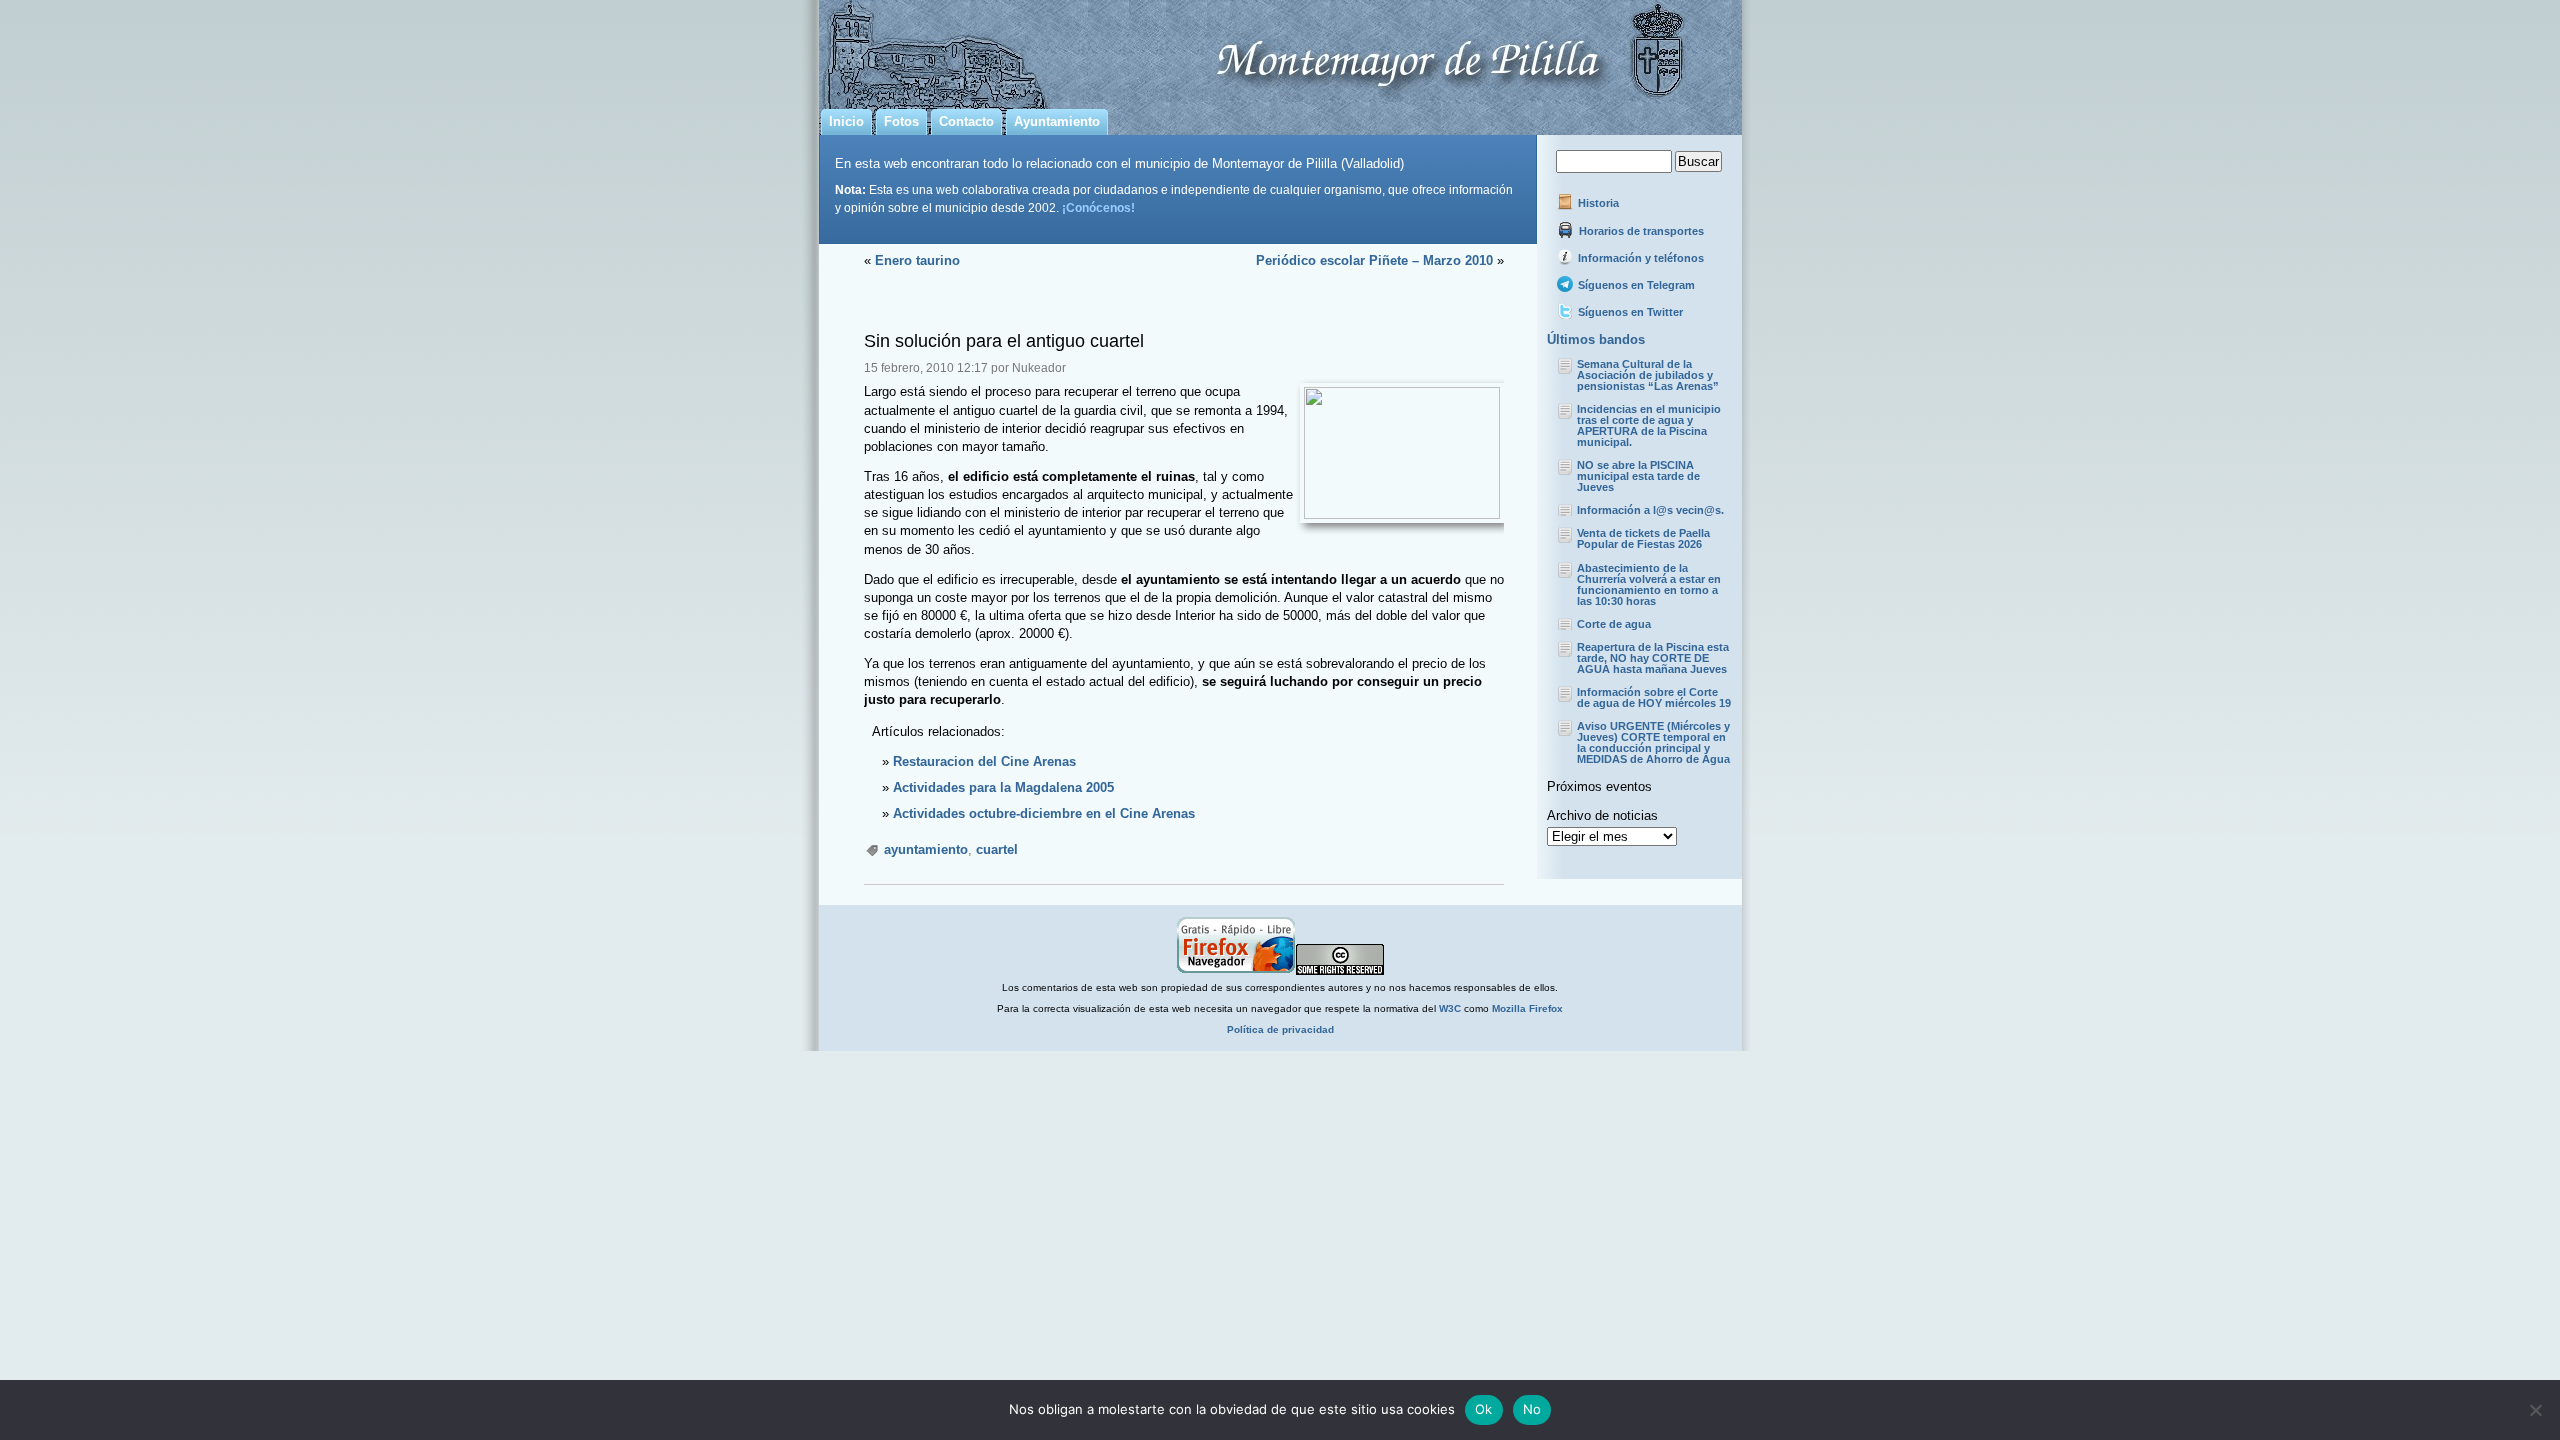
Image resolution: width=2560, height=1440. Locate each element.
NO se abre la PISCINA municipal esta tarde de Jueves (1638, 476)
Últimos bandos (1596, 339)
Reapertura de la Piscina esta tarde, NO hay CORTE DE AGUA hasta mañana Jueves (1653, 658)
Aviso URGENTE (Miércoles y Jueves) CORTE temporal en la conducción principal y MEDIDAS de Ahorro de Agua (1653, 742)
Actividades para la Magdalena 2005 (1003, 787)
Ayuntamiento (1057, 121)
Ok (1484, 1409)
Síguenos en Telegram (1635, 285)
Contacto (966, 121)
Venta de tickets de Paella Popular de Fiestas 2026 (1643, 538)
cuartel (997, 849)
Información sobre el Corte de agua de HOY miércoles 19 (1654, 697)
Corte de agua (1614, 624)
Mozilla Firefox (1527, 1008)
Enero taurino (917, 260)
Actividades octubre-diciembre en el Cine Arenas (1044, 813)
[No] (2535, 1410)
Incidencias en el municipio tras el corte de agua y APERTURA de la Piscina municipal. (1649, 425)
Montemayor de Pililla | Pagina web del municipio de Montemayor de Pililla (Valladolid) (1280, 51)
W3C (1450, 1008)
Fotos (901, 121)
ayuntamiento (926, 849)
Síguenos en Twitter (1629, 312)
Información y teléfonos (1639, 258)
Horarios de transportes (1640, 231)
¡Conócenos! (1098, 207)
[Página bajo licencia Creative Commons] (1340, 971)
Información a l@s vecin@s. (1650, 510)
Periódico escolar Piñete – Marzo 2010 (1374, 260)
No (1532, 1409)
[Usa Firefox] (1236, 971)
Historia (1597, 203)
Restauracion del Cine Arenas (984, 761)
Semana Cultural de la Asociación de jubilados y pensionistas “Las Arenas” (1648, 375)
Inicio (846, 121)
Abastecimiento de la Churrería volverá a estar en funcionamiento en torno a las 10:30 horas (1649, 584)
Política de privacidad (1280, 1029)
